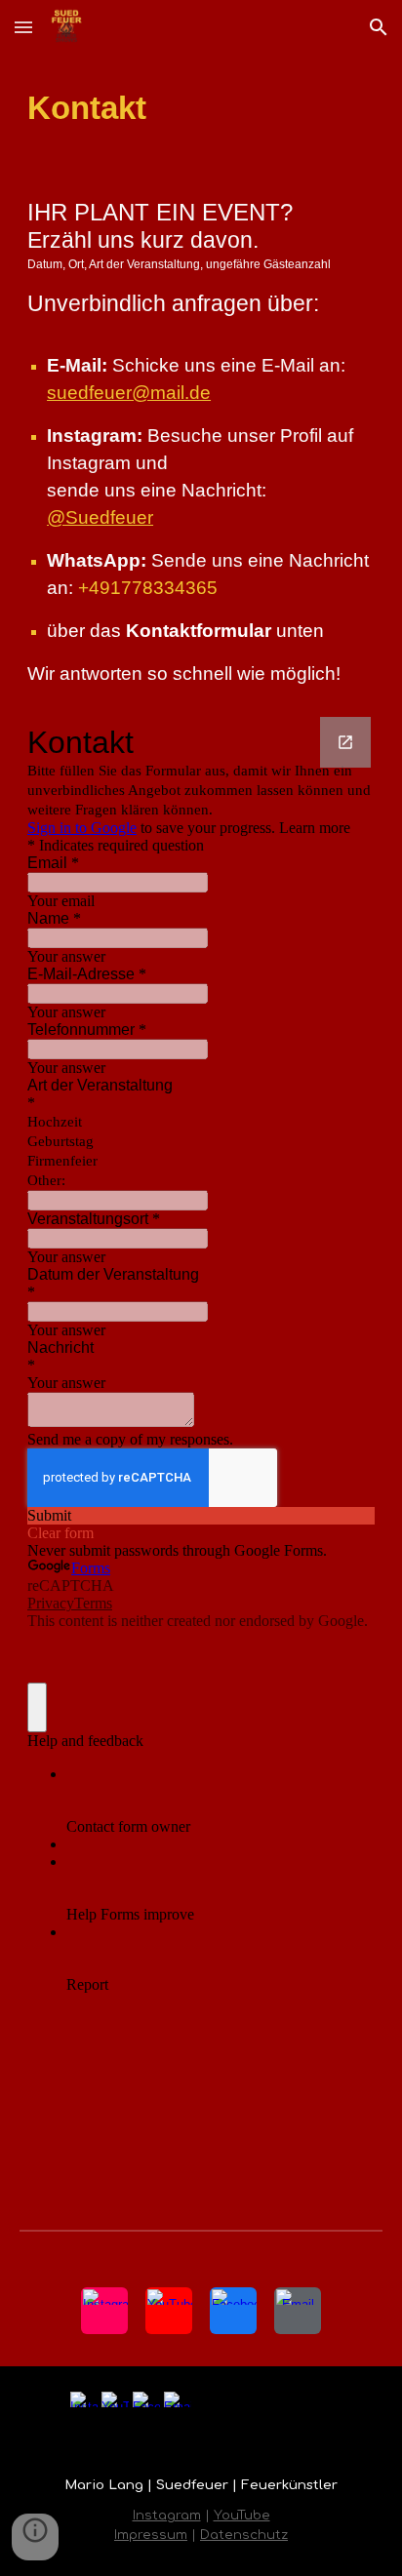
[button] (23, 27)
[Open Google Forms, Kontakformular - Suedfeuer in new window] (345, 742)
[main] (201, 108)
